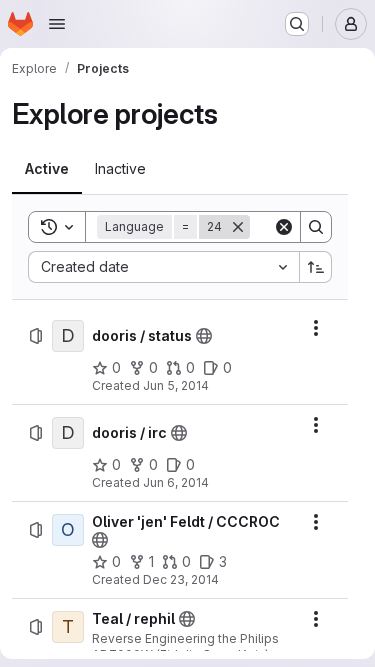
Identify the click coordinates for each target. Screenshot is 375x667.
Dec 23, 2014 (181, 579)
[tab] (47, 169)
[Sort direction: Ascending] (316, 267)
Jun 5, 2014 (176, 385)
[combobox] (163, 267)
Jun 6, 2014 (176, 482)
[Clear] (284, 227)
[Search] (316, 227)
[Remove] (238, 227)
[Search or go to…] (297, 24)
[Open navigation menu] (57, 24)
